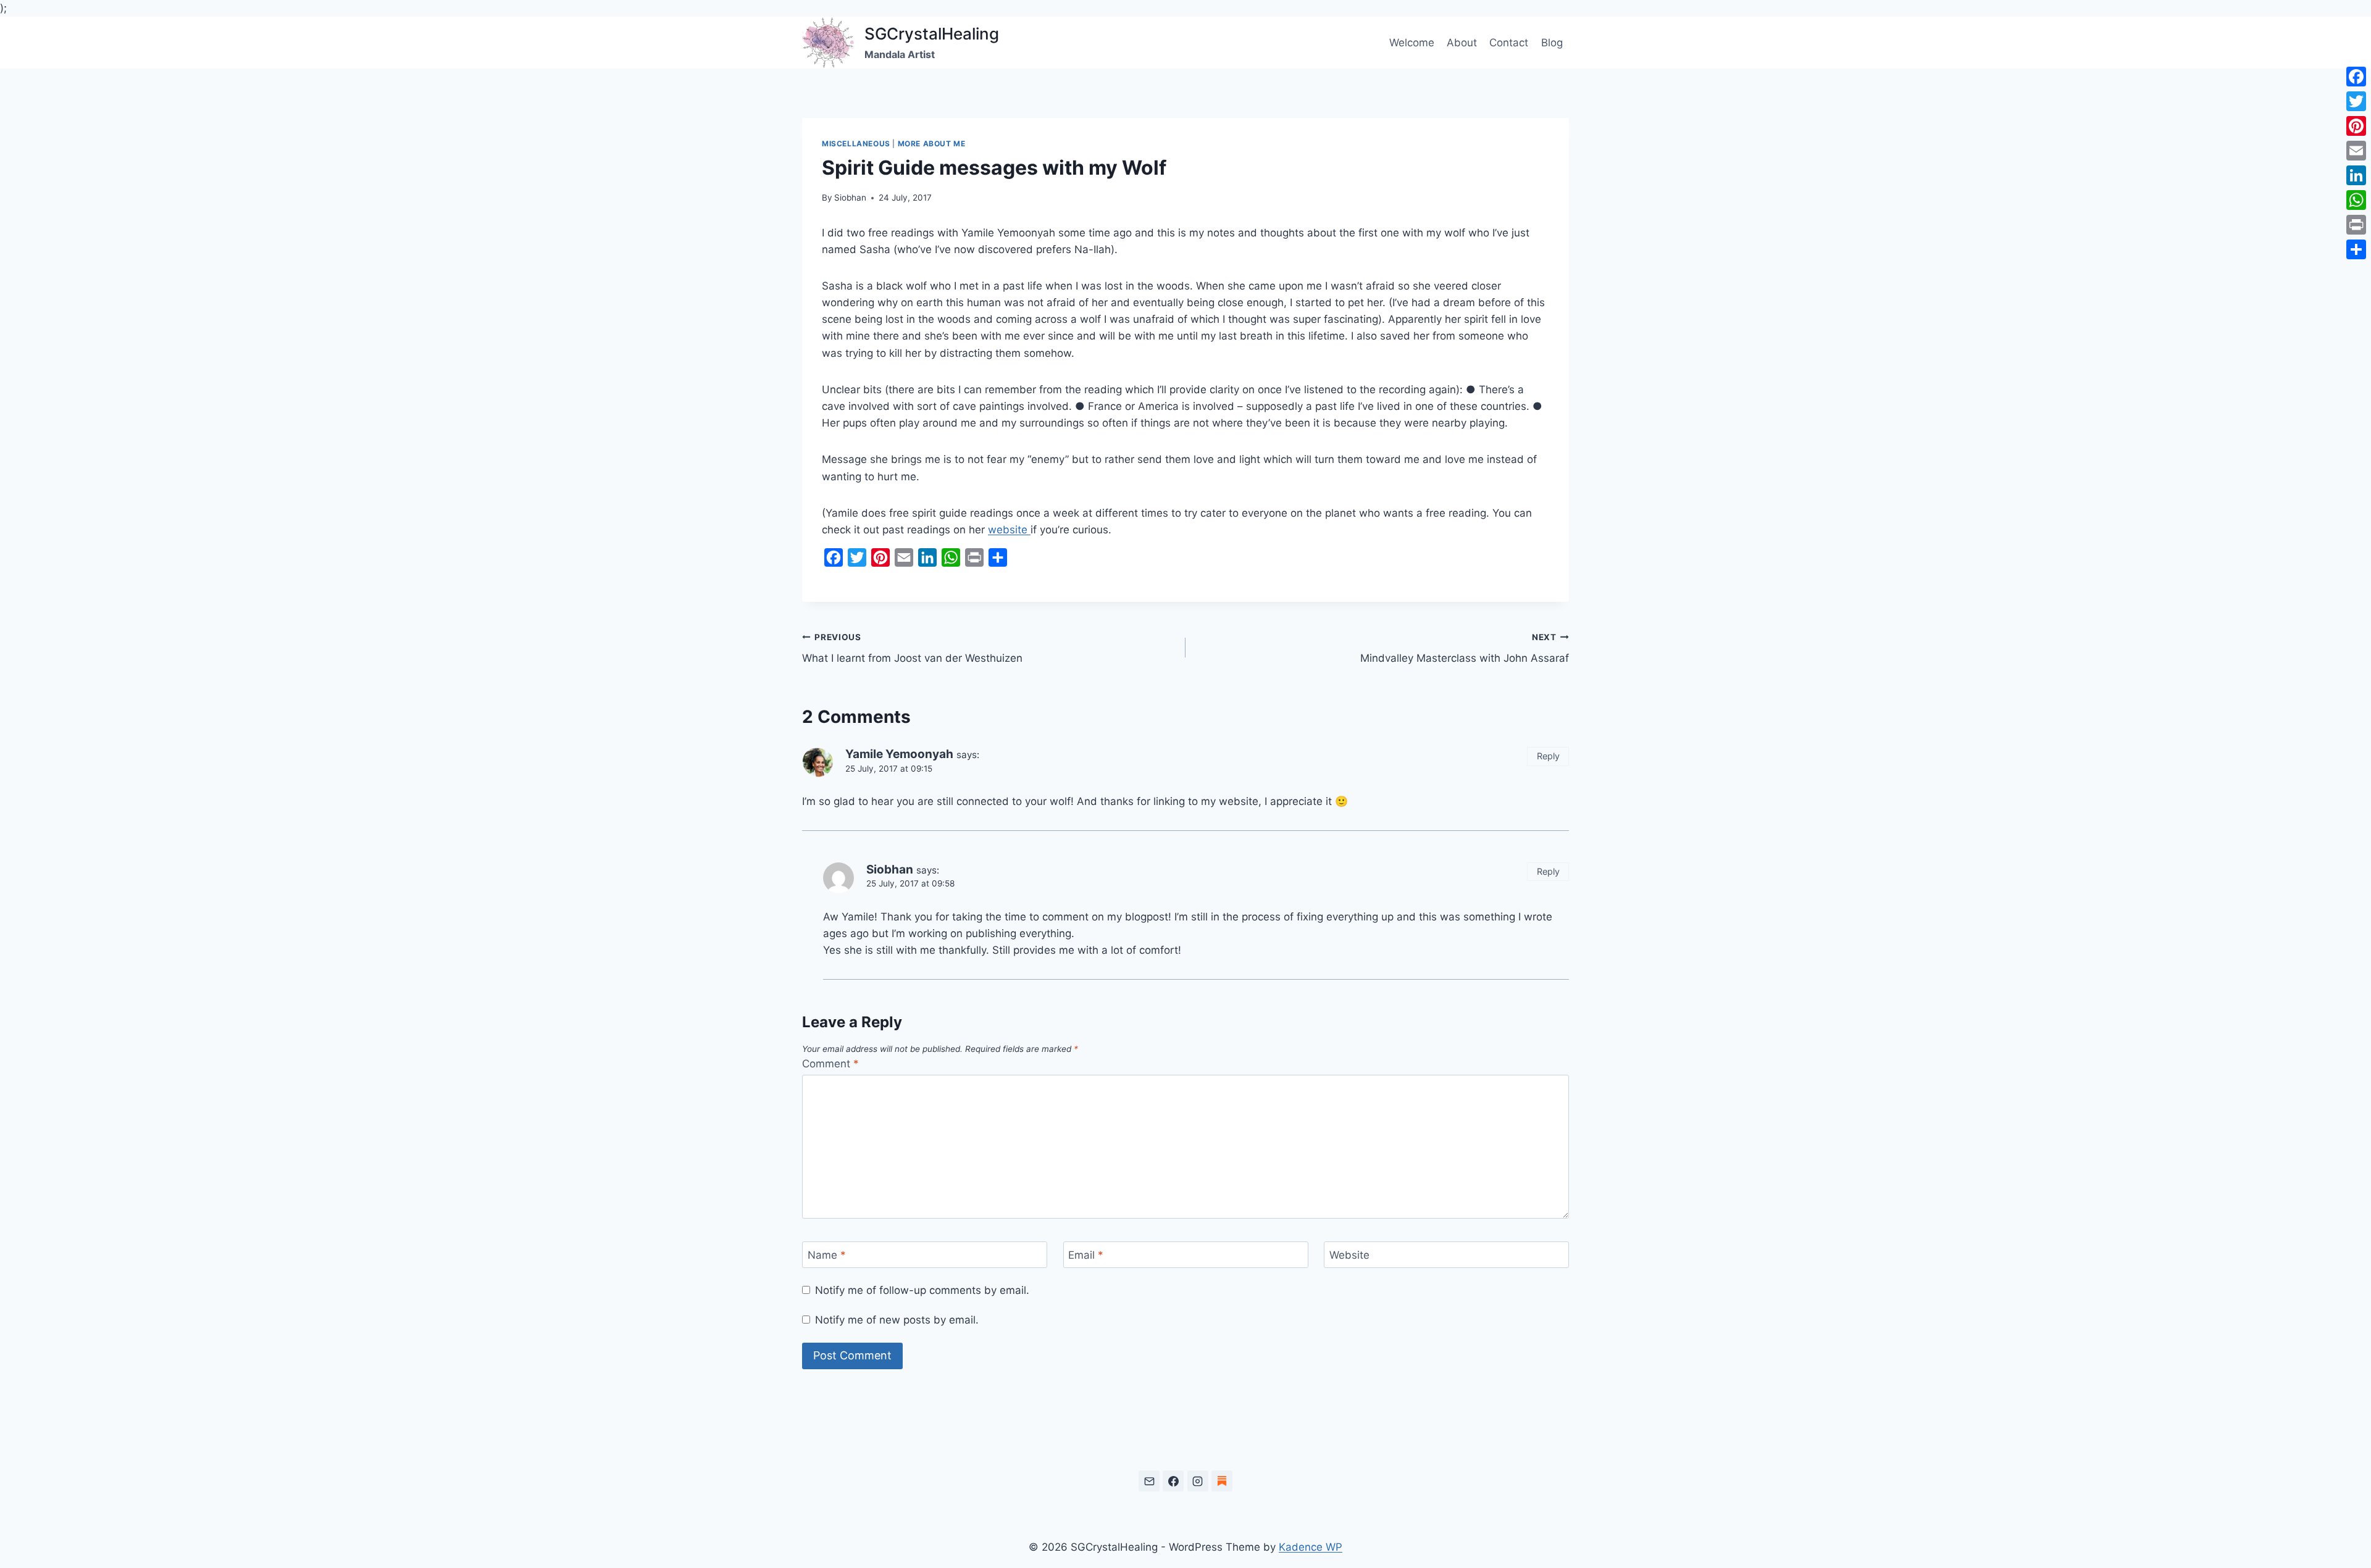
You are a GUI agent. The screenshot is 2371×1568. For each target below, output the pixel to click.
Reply (1548, 756)
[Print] (2356, 225)
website (1009, 530)
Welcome (1412, 43)
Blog (1552, 43)
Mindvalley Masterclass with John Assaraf (1465, 648)
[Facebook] (1173, 1481)
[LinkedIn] (2356, 175)
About (1462, 43)
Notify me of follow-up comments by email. (922, 1290)
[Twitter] (2356, 101)
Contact (1509, 43)
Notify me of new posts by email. (897, 1320)
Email (1086, 1255)
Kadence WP (1311, 1547)
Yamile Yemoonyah (899, 754)
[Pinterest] (2356, 126)
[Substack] (1222, 1481)
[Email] (1149, 1481)
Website (1349, 1255)
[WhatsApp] (2356, 200)
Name (827, 1255)
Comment (830, 1064)
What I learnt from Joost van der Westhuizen (912, 648)
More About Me (932, 144)
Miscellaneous (856, 144)
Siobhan (850, 198)
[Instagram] (1198, 1481)
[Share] (2356, 249)
